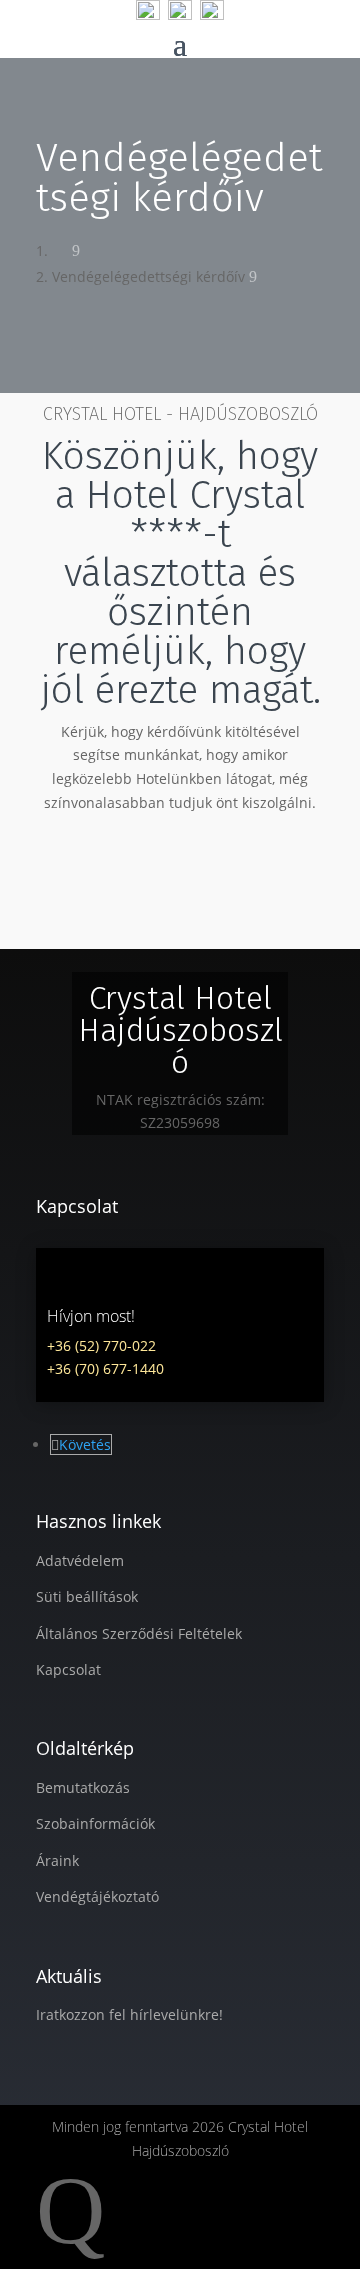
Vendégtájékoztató (97, 1896)
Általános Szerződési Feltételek (139, 1633)
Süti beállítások (87, 1596)
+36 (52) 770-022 (101, 1345)
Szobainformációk (95, 1823)
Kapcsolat (68, 1669)
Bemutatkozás (83, 1787)
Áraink (57, 1860)
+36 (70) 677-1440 (105, 1368)
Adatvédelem (80, 1560)
